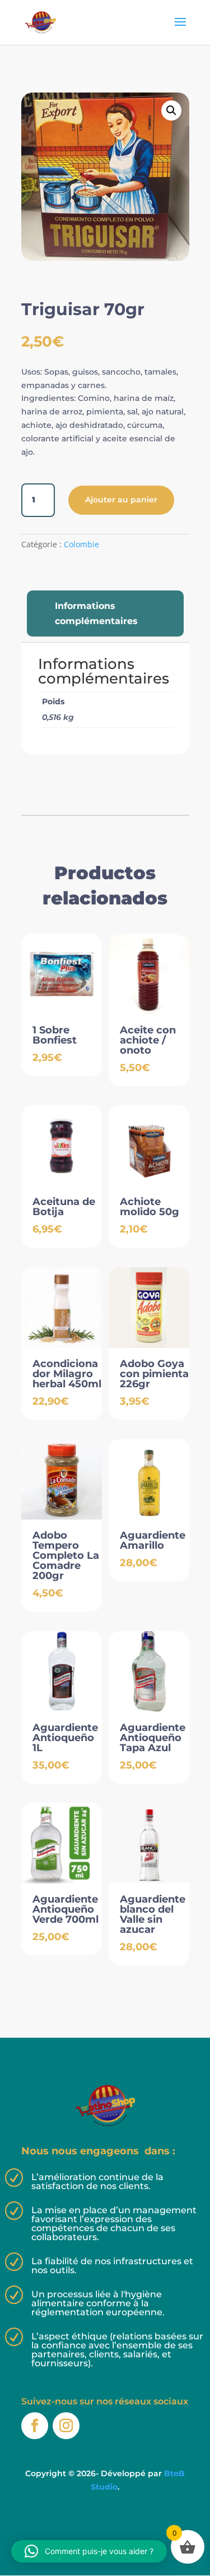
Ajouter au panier (121, 500)
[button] (171, 110)
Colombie (81, 544)
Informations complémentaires (96, 613)
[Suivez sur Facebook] (35, 2426)
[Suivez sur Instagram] (66, 2426)
